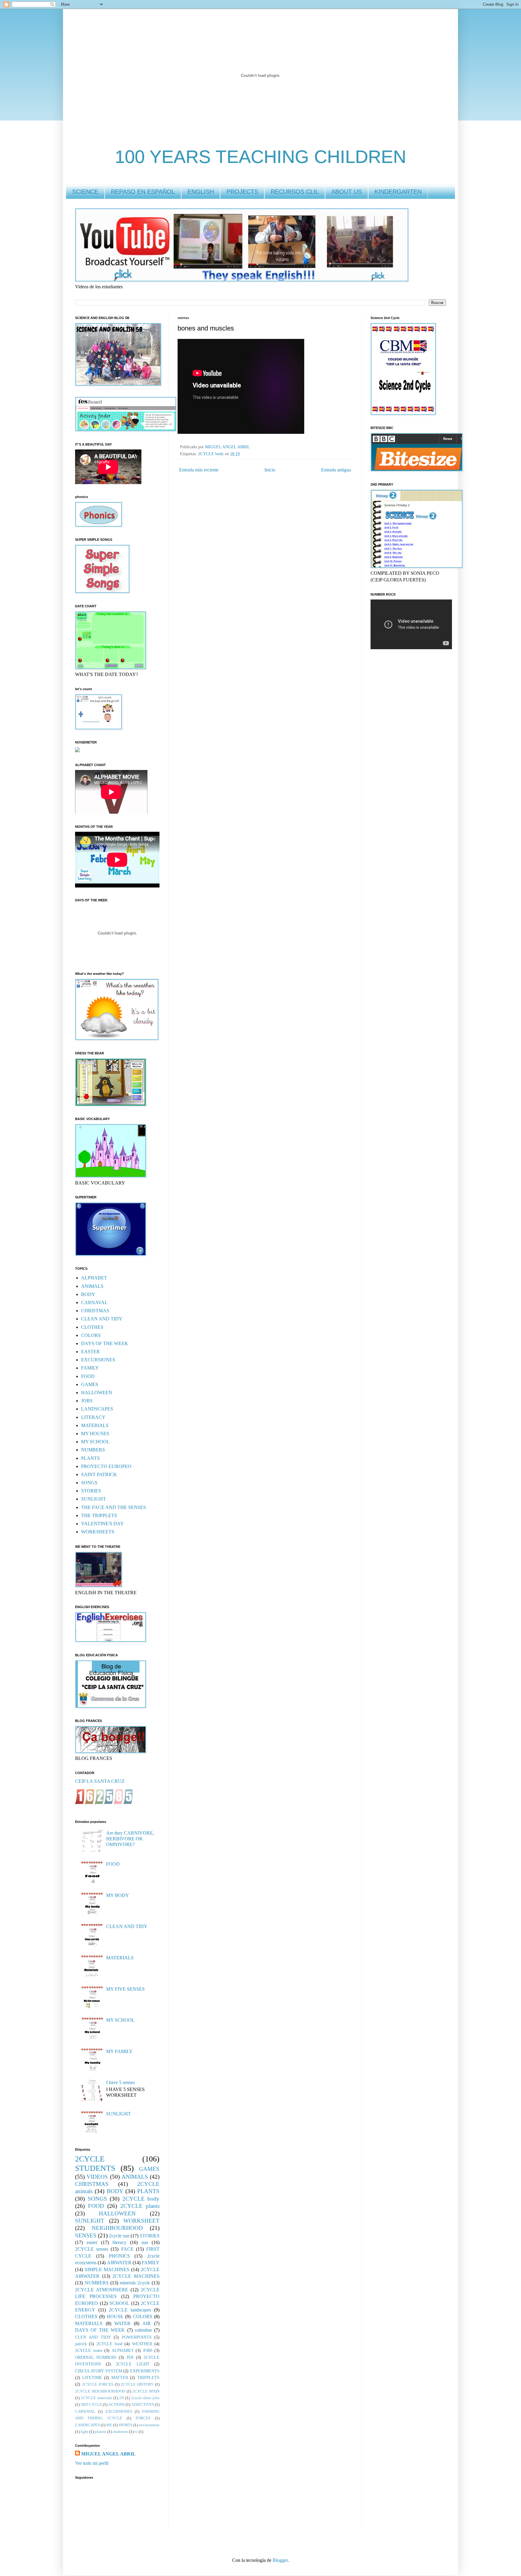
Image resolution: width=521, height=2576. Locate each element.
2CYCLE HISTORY (137, 2384)
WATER (122, 2323)
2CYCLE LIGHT (133, 2364)
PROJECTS (242, 192)
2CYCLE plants (140, 2206)
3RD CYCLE (91, 2405)
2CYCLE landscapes (130, 2310)
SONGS (89, 1483)
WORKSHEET (141, 2221)
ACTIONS (117, 2405)
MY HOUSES (95, 1434)
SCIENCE (85, 192)
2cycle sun (119, 2236)
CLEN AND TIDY (93, 2337)
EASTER (90, 1352)
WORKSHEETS (98, 1532)
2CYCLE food (109, 2344)
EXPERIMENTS (145, 2371)
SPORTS (125, 2425)
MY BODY (118, 1895)
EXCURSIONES (98, 1360)
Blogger (280, 2560)
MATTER (120, 2377)
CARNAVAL (94, 1302)
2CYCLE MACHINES (136, 2276)
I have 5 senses (120, 2082)
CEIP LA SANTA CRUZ (100, 1781)
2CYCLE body (211, 454)
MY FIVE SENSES (125, 1989)
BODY (88, 1294)
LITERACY (93, 1417)
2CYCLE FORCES (98, 2384)
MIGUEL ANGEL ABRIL (108, 2454)
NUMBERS (93, 1450)
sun (145, 2242)
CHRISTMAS (95, 1311)
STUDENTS (95, 2168)
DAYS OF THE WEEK (105, 1343)
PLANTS (90, 1458)
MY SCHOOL (95, 1442)
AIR (147, 2323)
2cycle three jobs (145, 2398)
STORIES (91, 1491)
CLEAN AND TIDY (102, 1319)
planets (101, 2432)
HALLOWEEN (97, 1393)
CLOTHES (92, 1327)
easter (92, 2242)
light (84, 2432)
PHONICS (119, 2256)
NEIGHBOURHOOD (117, 2228)
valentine (143, 2330)
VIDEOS (97, 2177)
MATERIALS (95, 1425)
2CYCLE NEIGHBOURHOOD (100, 2391)
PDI (130, 2357)
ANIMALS (92, 1286)
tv (136, 2432)
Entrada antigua (336, 470)
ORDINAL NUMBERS (96, 2357)
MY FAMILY (119, 2051)
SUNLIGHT (93, 1499)
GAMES (90, 1384)
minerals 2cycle (135, 2283)
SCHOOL (119, 2303)
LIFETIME (92, 2377)
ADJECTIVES (143, 2405)
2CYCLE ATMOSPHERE (102, 2290)
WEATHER (142, 2344)
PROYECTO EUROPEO (106, 1466)
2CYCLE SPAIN (146, 2391)
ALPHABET (94, 1278)
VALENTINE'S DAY (103, 1524)
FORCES (143, 2418)
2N (122, 2398)
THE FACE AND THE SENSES (114, 1507)
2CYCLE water (89, 2350)
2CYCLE (90, 2159)
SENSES (86, 2235)
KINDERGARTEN (398, 192)
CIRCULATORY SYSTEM (99, 2371)
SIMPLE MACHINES (107, 2269)
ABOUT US (347, 192)
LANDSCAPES (97, 1409)
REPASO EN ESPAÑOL (143, 192)
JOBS (87, 1401)
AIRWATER (119, 2263)
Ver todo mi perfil (92, 2463)
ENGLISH (201, 192)
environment (149, 2425)
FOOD (88, 1376)
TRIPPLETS (148, 2377)
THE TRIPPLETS (99, 1515)
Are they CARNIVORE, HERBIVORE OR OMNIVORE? (130, 1839)
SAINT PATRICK (99, 1474)
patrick (81, 2344)
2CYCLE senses (92, 2249)
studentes (120, 2432)
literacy (119, 2242)
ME (109, 2425)
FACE (127, 2249)
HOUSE (115, 2316)
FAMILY (90, 1368)
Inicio (270, 470)
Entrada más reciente (199, 470)
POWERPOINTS (137, 2337)
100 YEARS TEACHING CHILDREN (260, 157)
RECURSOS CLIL (295, 192)
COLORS (91, 1335)
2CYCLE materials (96, 2398)
